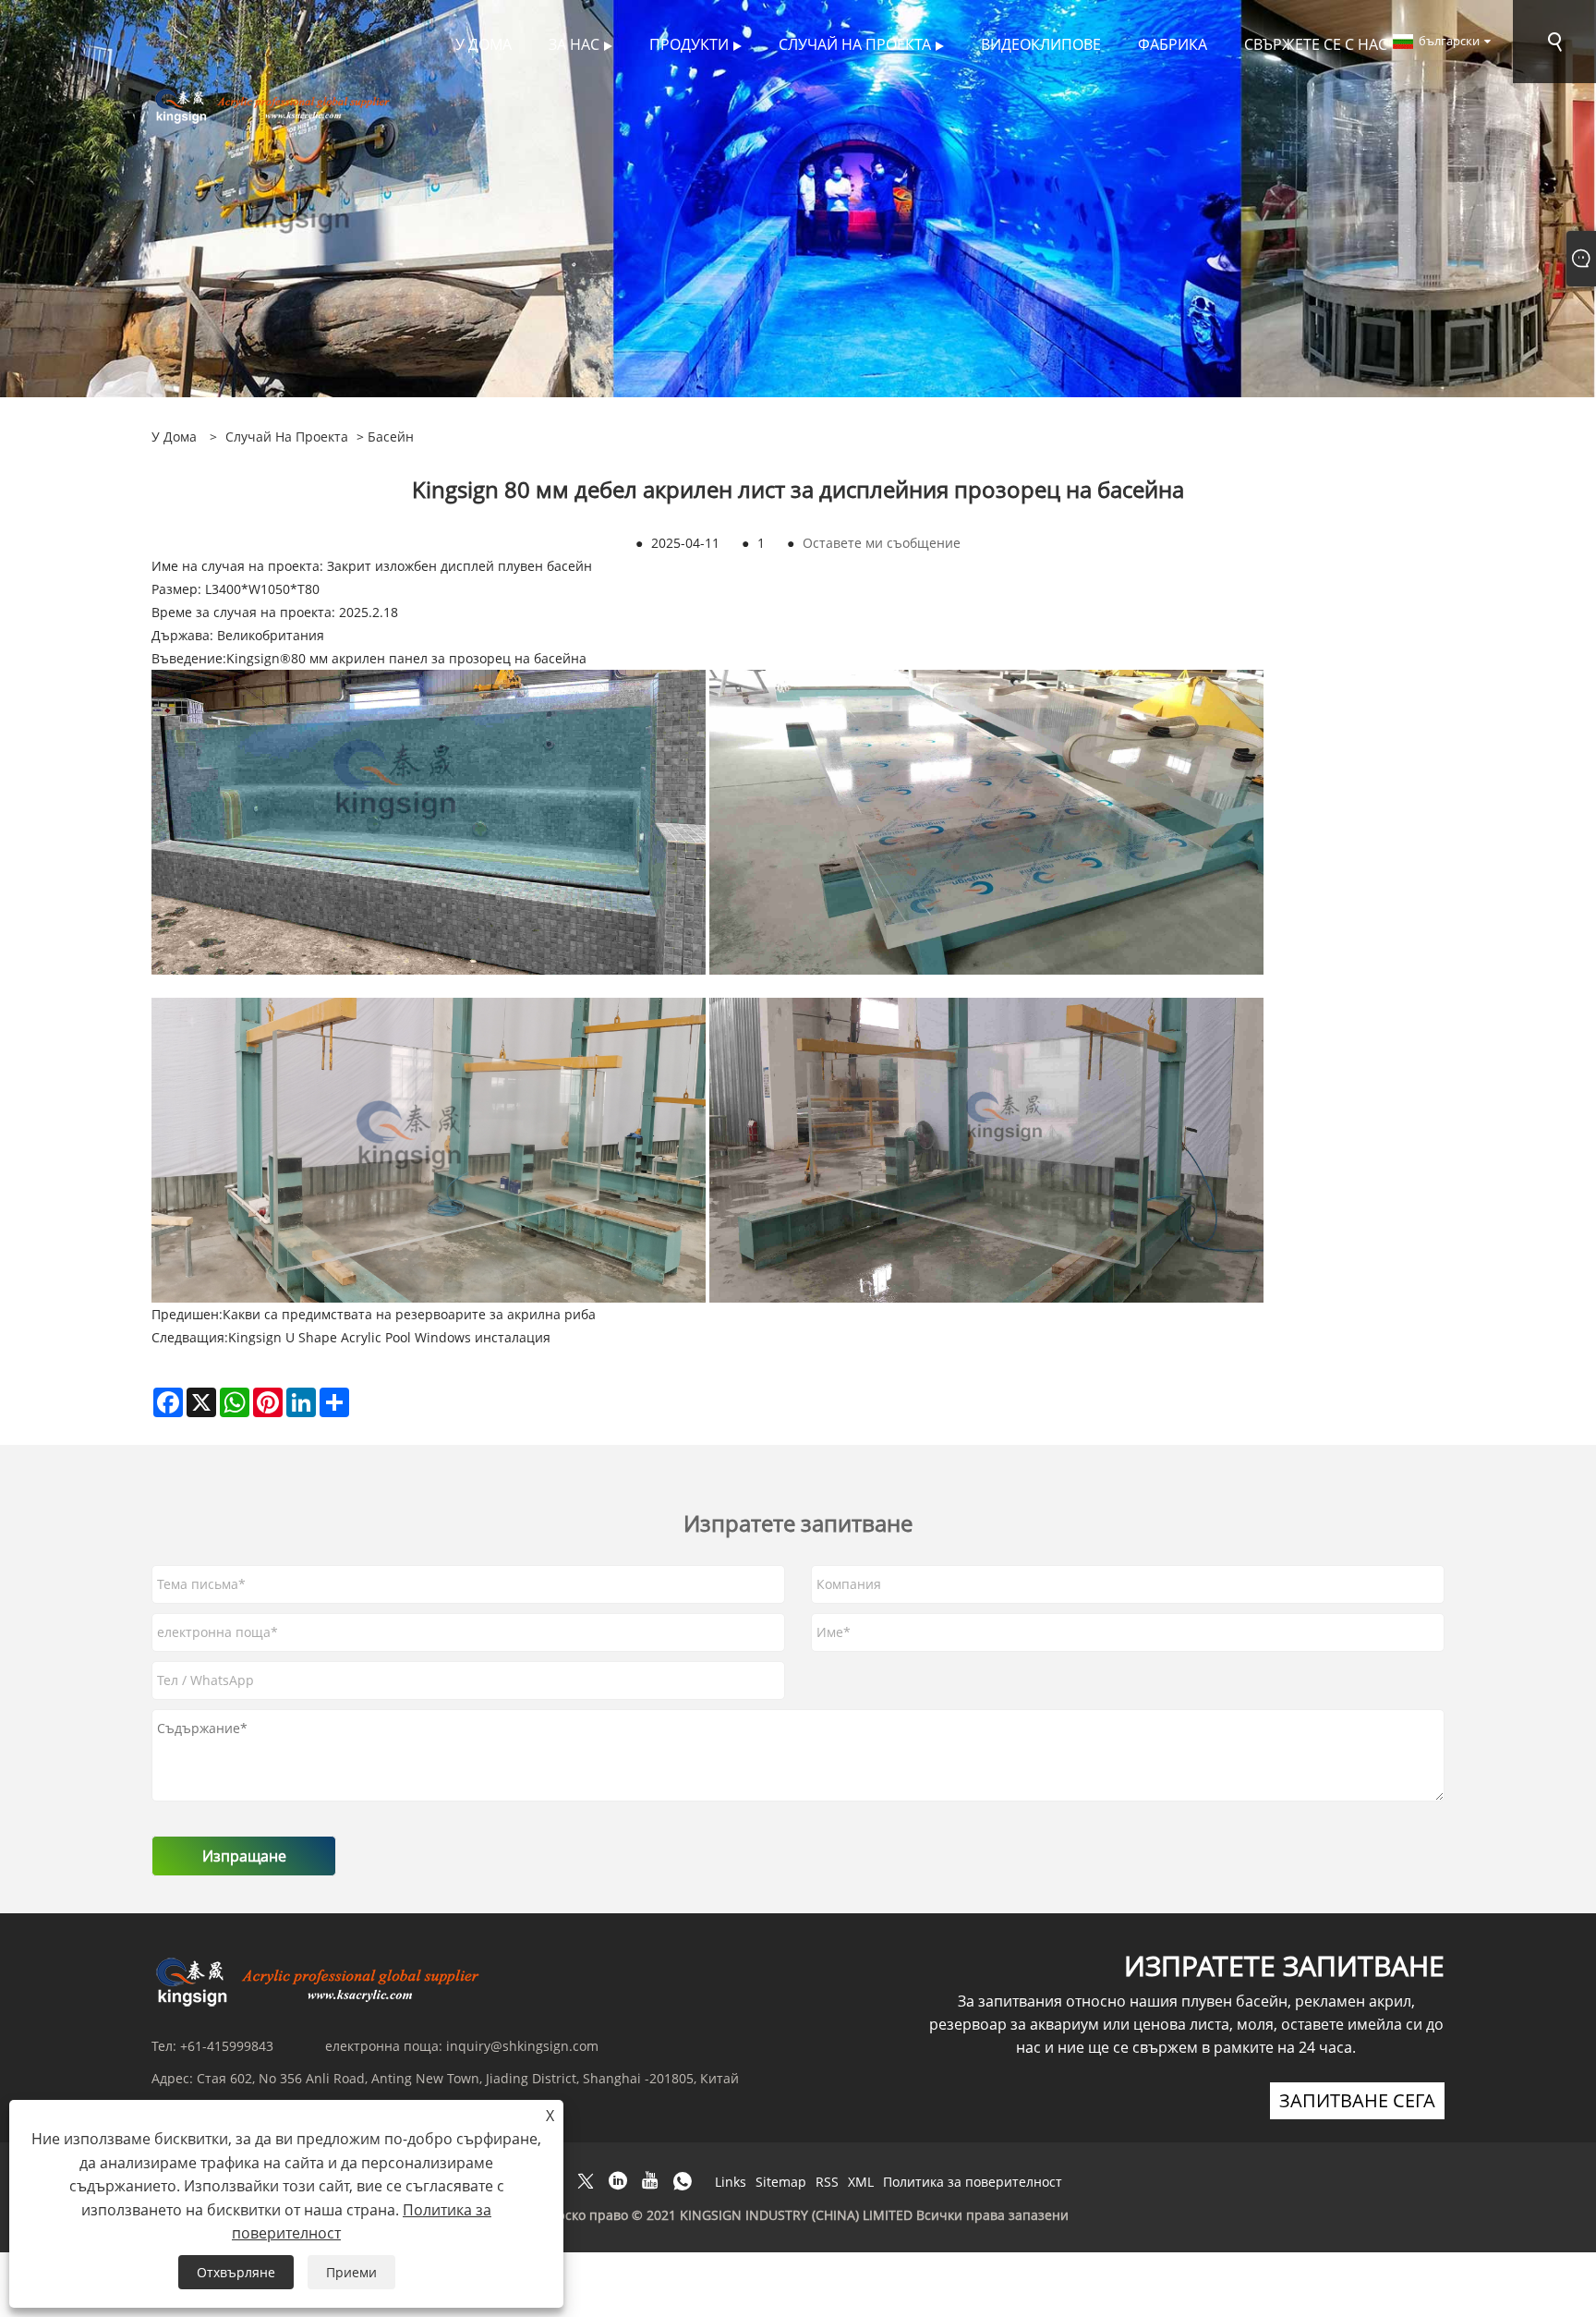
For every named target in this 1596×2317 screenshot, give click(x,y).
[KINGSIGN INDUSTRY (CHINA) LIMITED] (275, 104)
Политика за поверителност (973, 2182)
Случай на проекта (287, 437)
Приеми (351, 2272)
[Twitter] (586, 2181)
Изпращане (244, 1856)
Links (731, 2182)
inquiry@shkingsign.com (522, 2046)
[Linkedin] (618, 2181)
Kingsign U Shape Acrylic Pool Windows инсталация (389, 1337)
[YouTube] (650, 2181)
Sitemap (781, 2182)
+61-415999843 (227, 2046)
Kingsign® (259, 658)
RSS (827, 2182)
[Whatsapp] (683, 2181)
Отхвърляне (236, 2272)
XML (861, 2182)
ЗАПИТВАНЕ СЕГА (1357, 2100)
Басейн (391, 437)
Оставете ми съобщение (882, 543)
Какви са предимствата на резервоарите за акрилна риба (409, 1314)
